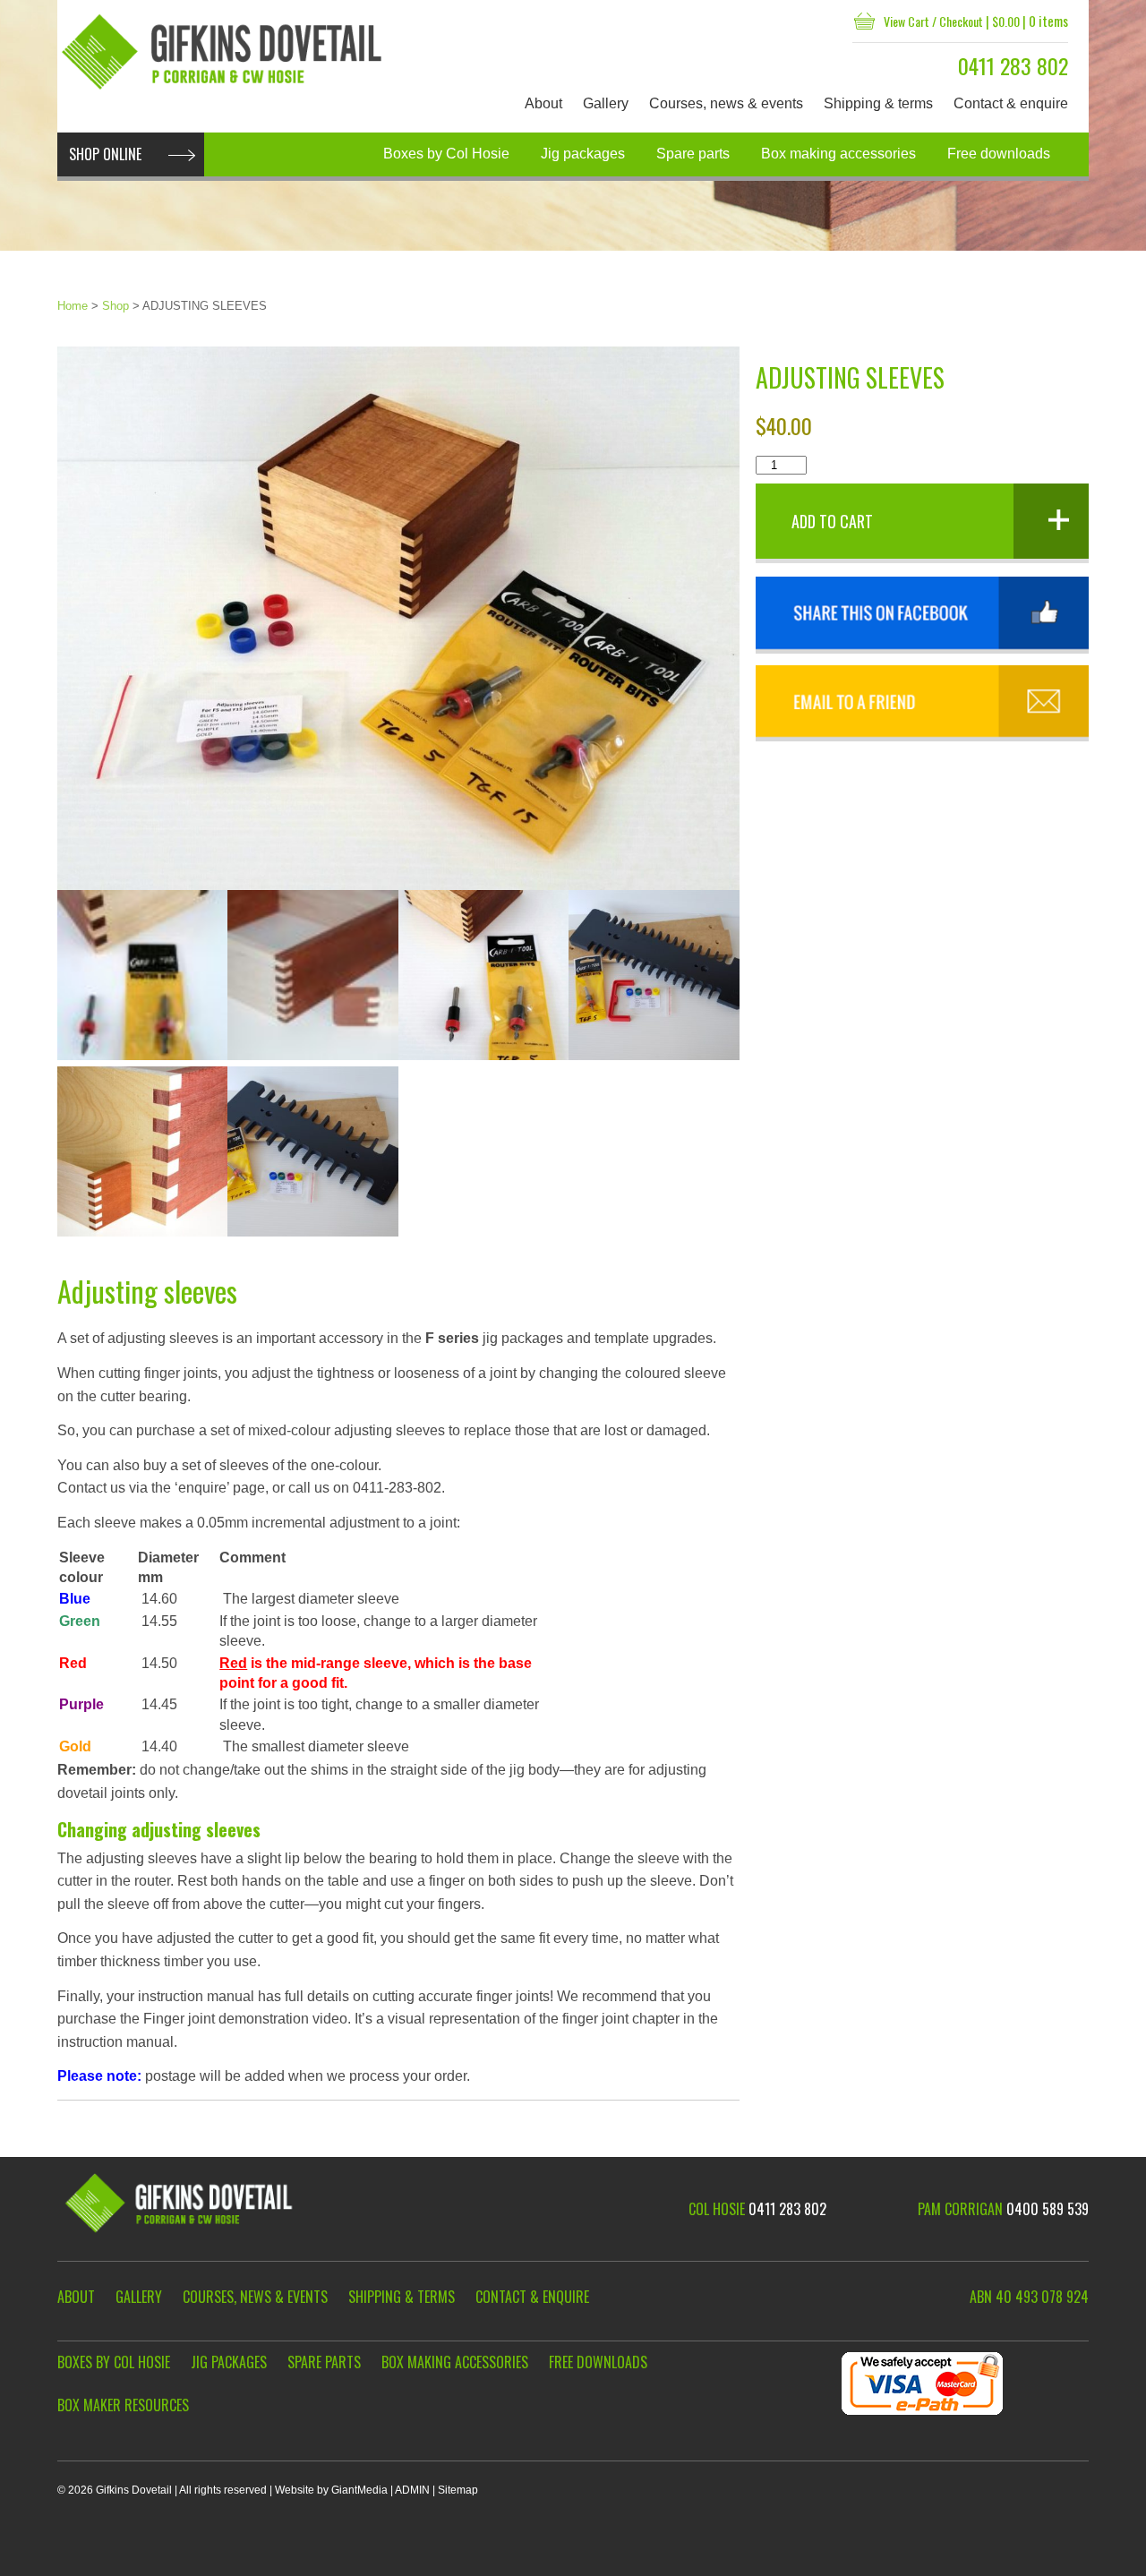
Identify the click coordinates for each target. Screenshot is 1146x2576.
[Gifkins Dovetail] (224, 52)
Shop (115, 306)
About (543, 103)
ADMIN (412, 2490)
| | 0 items (976, 21)
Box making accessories (838, 154)
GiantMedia (359, 2490)
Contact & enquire (1011, 103)
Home (73, 306)
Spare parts (693, 154)
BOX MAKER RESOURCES (123, 2405)
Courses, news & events (726, 103)
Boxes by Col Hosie (446, 154)
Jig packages (583, 154)
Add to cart (832, 521)
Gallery (606, 103)
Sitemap (458, 2490)
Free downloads (999, 154)
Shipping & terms (878, 103)
